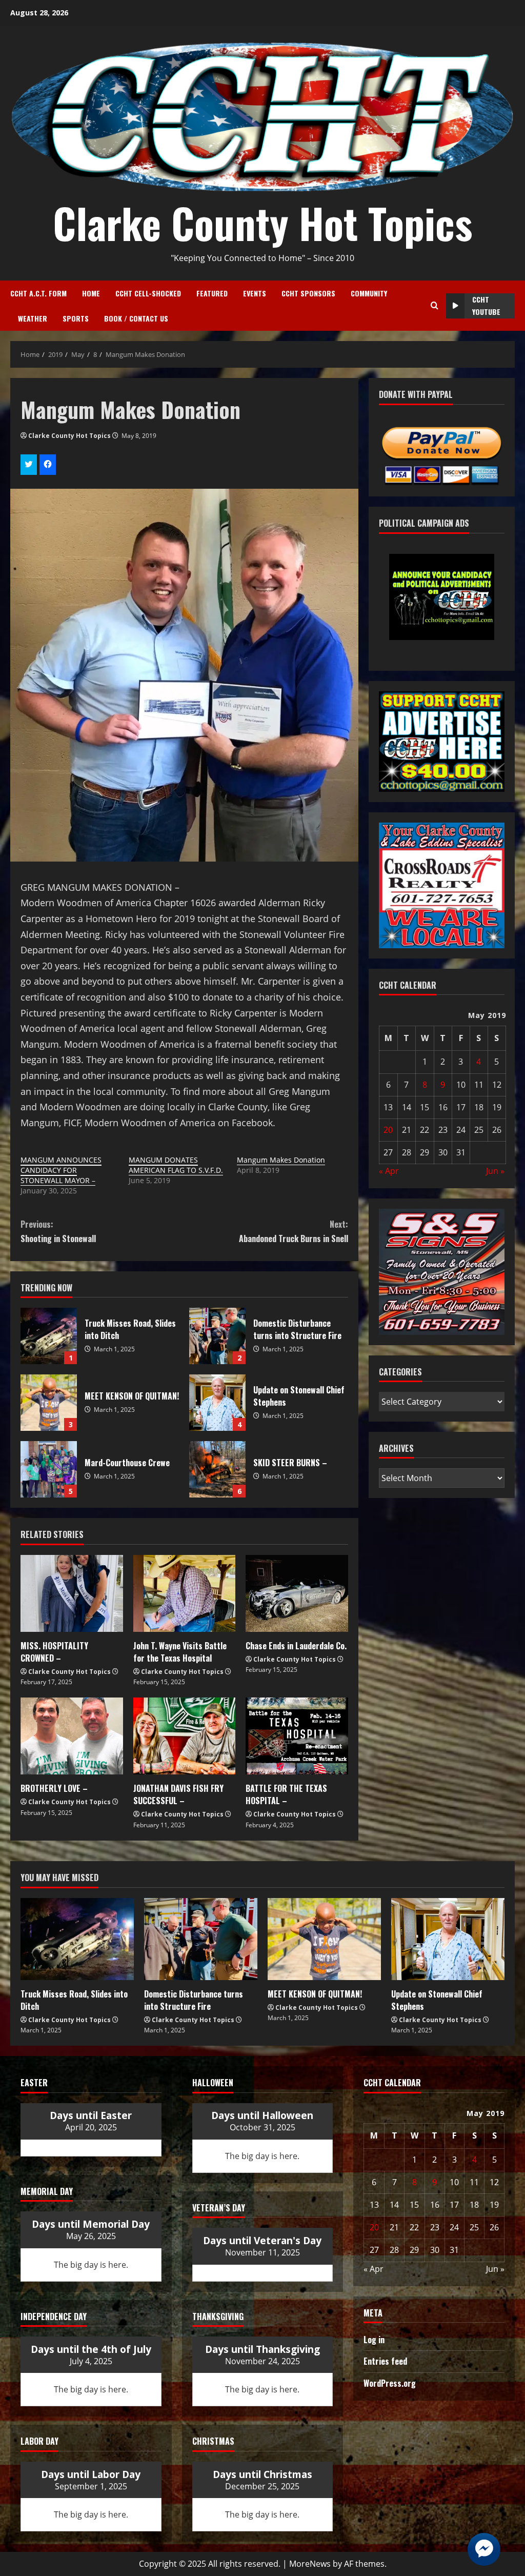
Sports (76, 318)
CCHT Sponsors (308, 293)
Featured (212, 293)
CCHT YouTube (486, 305)
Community (369, 293)
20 (388, 1130)
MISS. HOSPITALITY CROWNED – (54, 1652)
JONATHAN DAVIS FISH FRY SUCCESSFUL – (178, 1794)
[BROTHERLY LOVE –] (72, 1736)
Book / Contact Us (136, 318)
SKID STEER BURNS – (217, 1469)
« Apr (389, 1171)
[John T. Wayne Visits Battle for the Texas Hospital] (185, 1593)
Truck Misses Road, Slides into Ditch (49, 1336)
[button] (418, 611)
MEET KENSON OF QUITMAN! (49, 1403)
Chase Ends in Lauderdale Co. (296, 1646)
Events (255, 293)
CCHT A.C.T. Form (38, 293)
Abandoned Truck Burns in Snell (293, 1231)
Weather (33, 318)
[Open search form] (435, 306)
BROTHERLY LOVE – (54, 1788)
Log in (374, 2340)
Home (91, 293)
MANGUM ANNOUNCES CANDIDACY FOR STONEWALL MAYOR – (61, 1170)
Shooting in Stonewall (58, 1231)
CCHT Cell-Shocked (148, 293)
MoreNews (310, 2564)
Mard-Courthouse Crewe (49, 1469)
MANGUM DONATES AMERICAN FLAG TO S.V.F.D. (176, 1165)
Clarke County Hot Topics (262, 223)
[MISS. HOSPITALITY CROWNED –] (72, 1593)
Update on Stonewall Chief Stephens (217, 1403)
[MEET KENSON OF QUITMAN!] (324, 1939)
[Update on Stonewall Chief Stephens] (448, 1939)
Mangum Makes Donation (281, 1160)
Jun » (495, 1171)
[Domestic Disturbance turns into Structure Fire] (201, 1939)
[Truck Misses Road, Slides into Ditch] (77, 1939)
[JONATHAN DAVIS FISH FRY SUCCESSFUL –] (185, 1736)
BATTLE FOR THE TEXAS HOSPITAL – (286, 1794)
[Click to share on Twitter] (29, 465)
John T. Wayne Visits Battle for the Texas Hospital (180, 1652)
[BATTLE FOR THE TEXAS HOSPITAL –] (297, 1736)
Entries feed (385, 2361)
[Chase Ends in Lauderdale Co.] (297, 1593)
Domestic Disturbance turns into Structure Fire (217, 1336)
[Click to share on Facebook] (48, 465)
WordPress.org (390, 2383)
